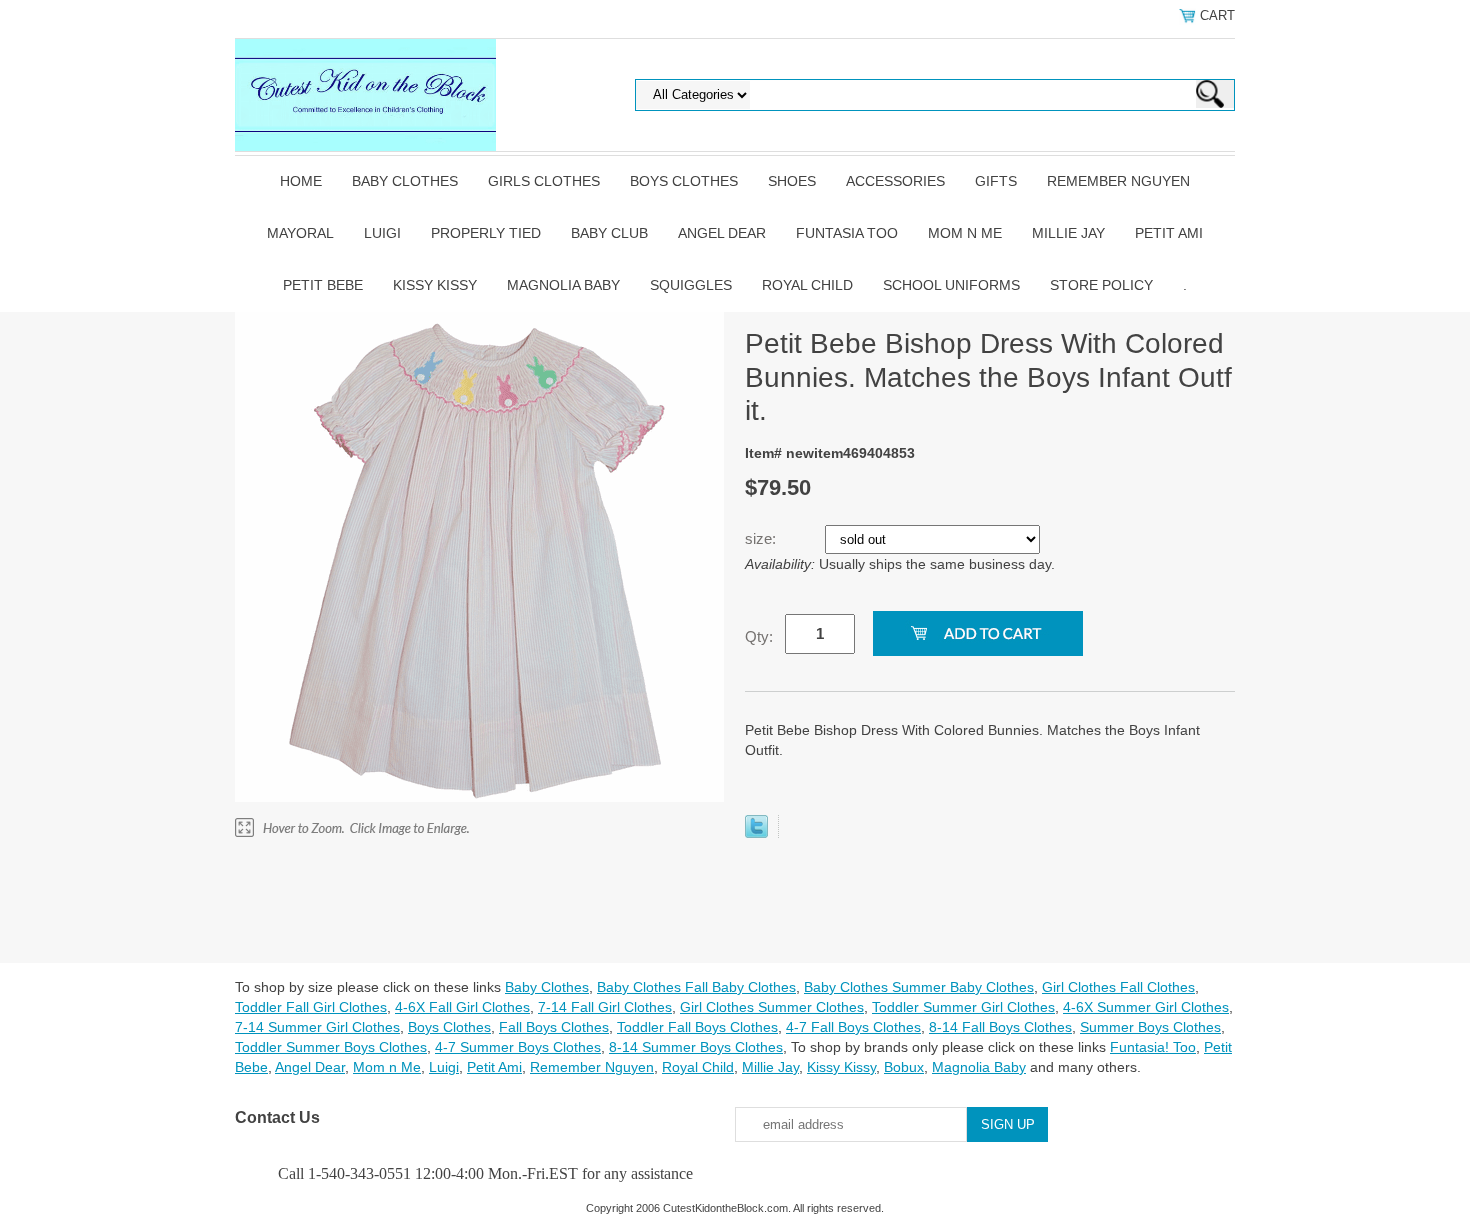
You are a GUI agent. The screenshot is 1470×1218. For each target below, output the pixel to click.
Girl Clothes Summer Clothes (772, 1007)
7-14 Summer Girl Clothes (317, 1027)
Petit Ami (1169, 233)
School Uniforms (951, 285)
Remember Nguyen (1118, 181)
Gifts (996, 181)
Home (301, 181)
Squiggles (691, 285)
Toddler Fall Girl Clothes (311, 1007)
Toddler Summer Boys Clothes (331, 1047)
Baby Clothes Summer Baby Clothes (919, 987)
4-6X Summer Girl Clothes (1146, 1007)
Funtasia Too (847, 233)
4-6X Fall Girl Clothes (462, 1007)
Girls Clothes (544, 181)
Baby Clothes (405, 181)
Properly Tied (486, 233)
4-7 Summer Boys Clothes (518, 1047)
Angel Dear (722, 233)
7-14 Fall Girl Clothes (605, 1007)
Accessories (895, 181)
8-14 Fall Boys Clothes (1000, 1027)
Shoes (792, 181)
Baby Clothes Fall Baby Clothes (696, 987)
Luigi (382, 233)
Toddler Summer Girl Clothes (963, 1007)
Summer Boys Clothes (1150, 1027)
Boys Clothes (684, 181)
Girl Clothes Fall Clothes (1118, 987)
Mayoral (300, 233)
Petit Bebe (323, 285)
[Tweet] (756, 833)
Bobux (904, 1067)
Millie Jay (1068, 233)
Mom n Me (965, 233)
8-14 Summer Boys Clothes (696, 1047)
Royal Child (807, 285)
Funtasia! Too (1153, 1047)
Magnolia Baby (563, 285)
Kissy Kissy (435, 285)
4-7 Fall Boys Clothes (853, 1027)
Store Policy (1101, 285)
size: (762, 538)
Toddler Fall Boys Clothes (697, 1027)
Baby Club (609, 233)
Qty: (759, 636)
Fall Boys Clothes (554, 1027)
